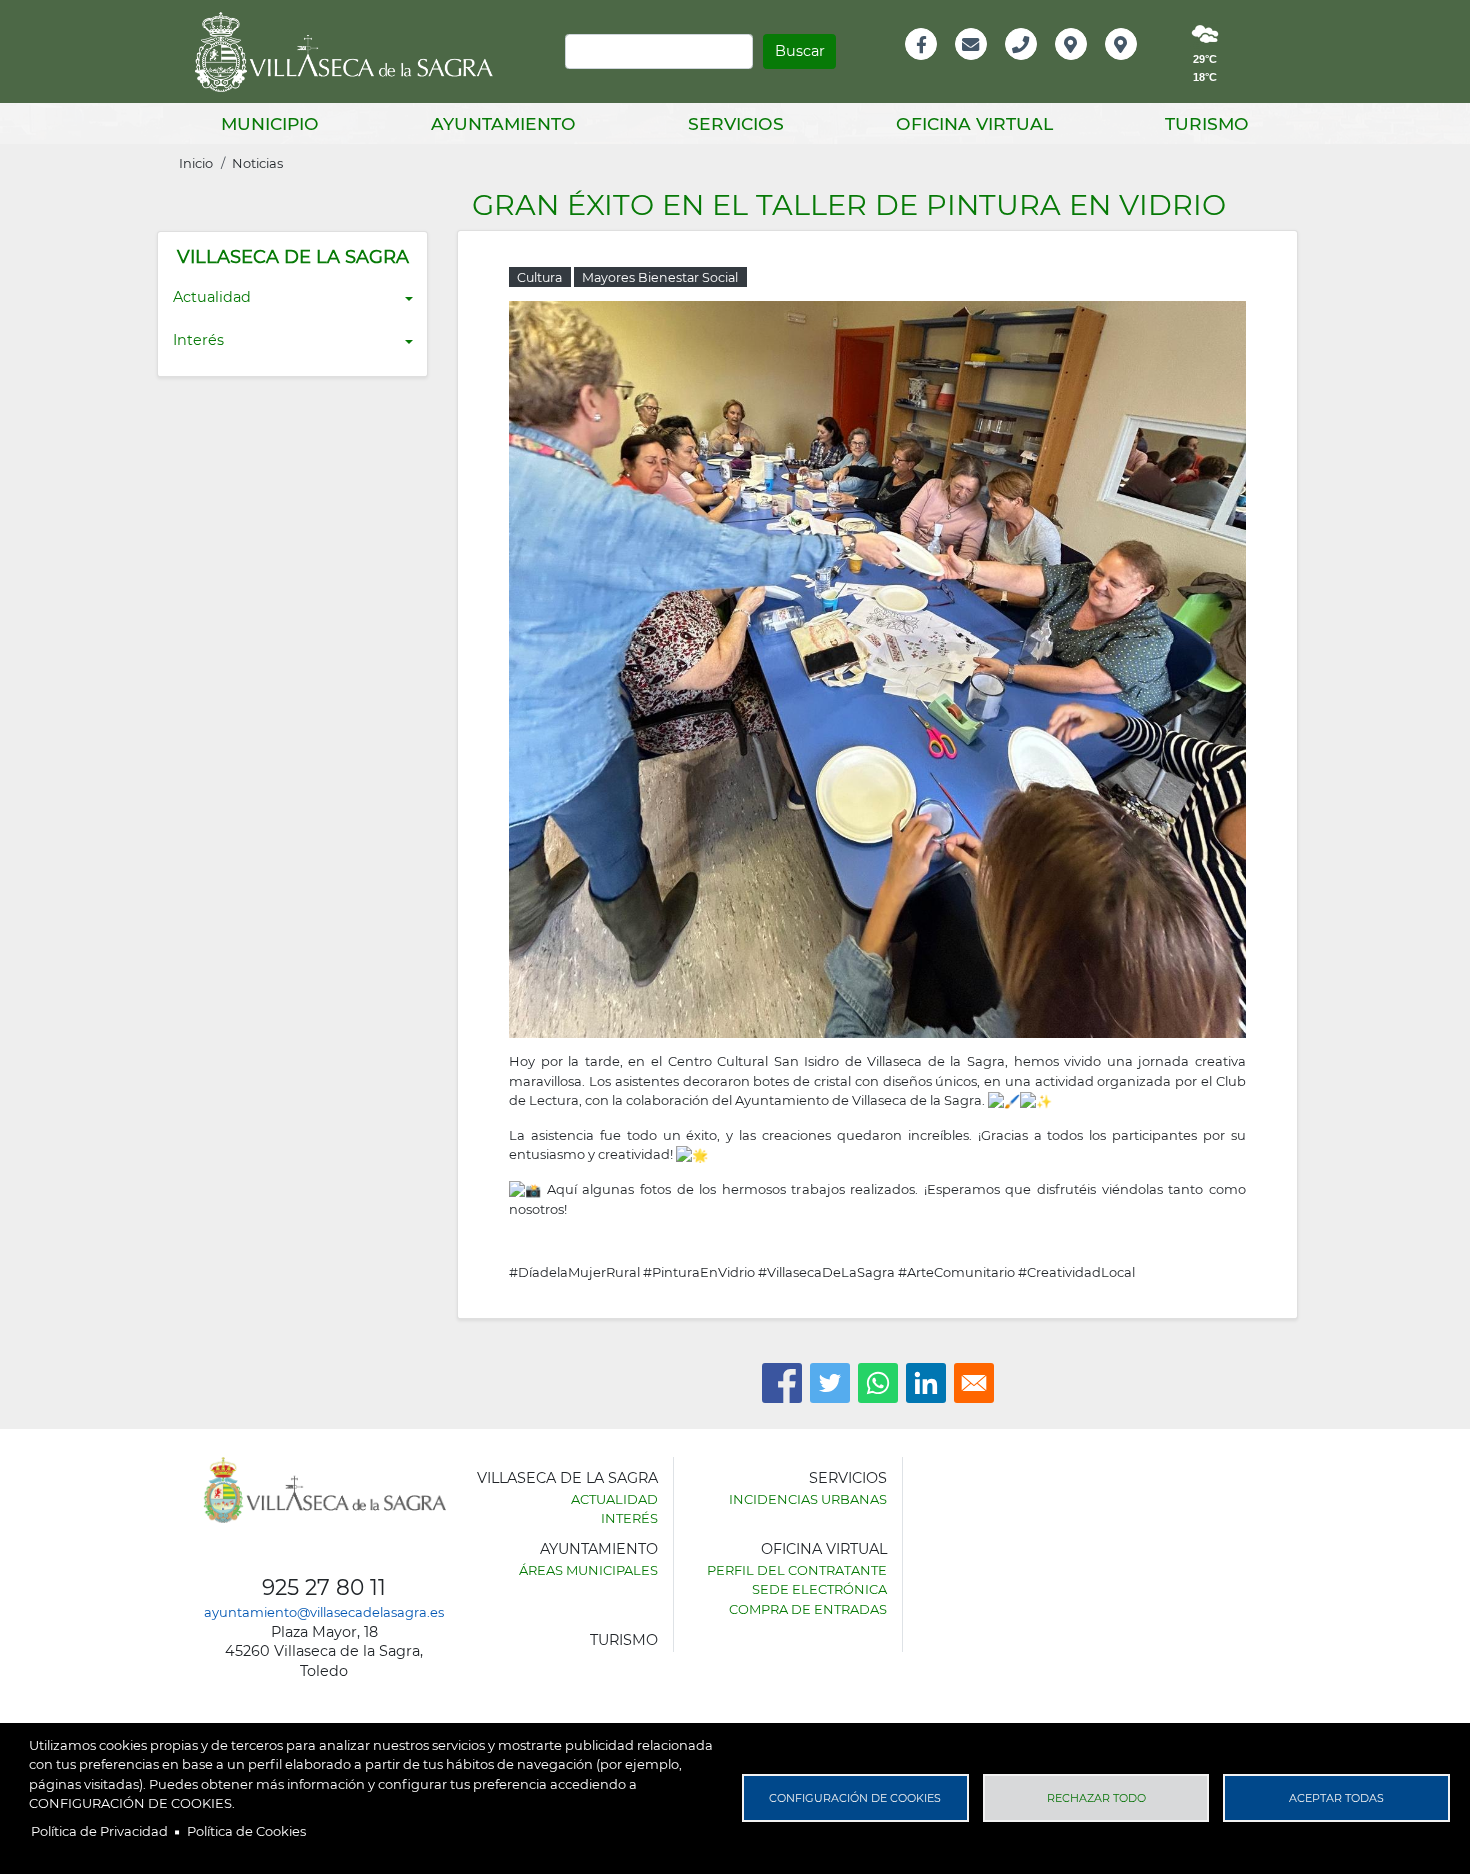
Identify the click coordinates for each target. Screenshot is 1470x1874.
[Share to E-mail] (974, 1383)
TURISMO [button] (1207, 123)
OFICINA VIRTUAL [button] (974, 123)
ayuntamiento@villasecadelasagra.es (324, 1612)
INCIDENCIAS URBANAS (808, 1499)
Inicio (196, 163)
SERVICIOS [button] (736, 123)
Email (972, 65)
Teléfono (1029, 65)
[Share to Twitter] (830, 1383)
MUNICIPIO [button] (270, 123)
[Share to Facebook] (782, 1383)
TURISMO (624, 1640)
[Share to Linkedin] (926, 1383)
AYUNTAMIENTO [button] (503, 123)
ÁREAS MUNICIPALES (588, 1570)
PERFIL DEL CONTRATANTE (797, 1570)
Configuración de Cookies (855, 1798)
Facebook (931, 65)
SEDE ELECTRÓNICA (819, 1589)
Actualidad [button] (212, 297)
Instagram (1134, 65)
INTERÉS (629, 1518)
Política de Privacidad (99, 1831)
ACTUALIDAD (614, 1499)
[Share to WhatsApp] (878, 1383)
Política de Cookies (246, 1831)
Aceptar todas (1336, 1798)
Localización (1092, 65)
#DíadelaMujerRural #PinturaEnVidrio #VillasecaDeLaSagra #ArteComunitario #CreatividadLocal (822, 1272)
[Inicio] (351, 52)
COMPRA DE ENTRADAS (808, 1609)
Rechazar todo (1096, 1798)
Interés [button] (198, 340)
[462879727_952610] (877, 668)
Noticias (257, 163)
